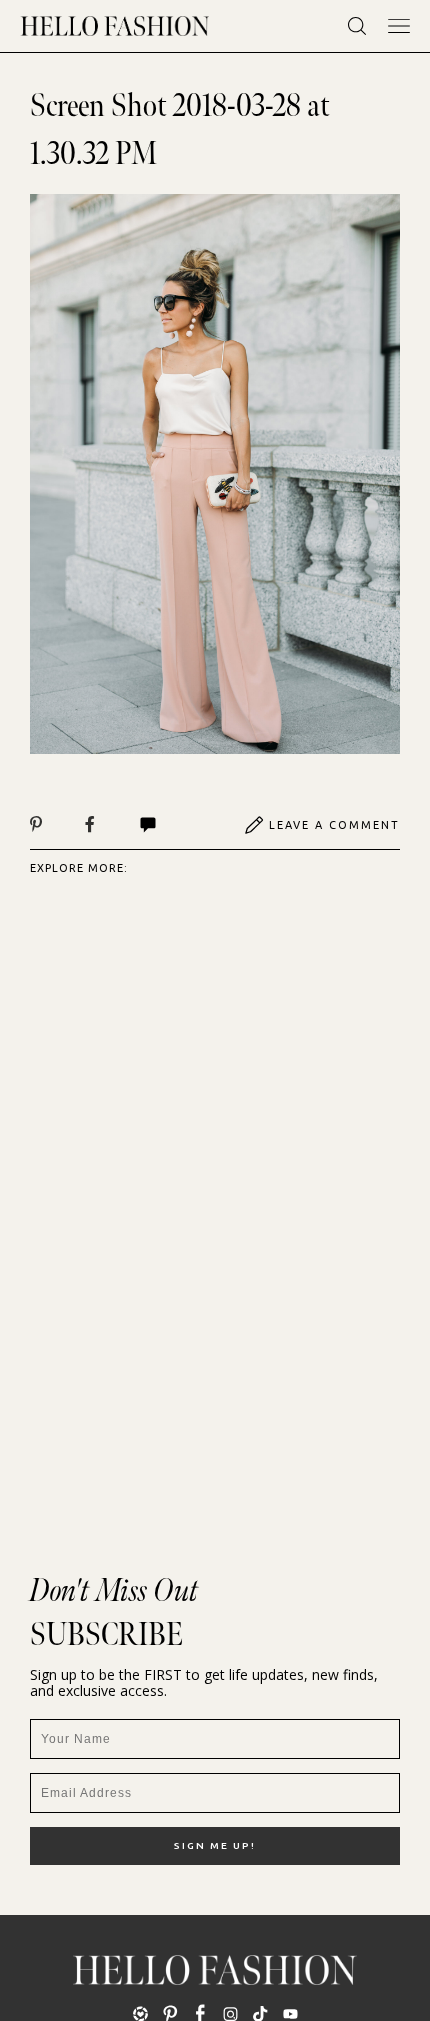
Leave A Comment (334, 825)
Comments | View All (169, 825)
